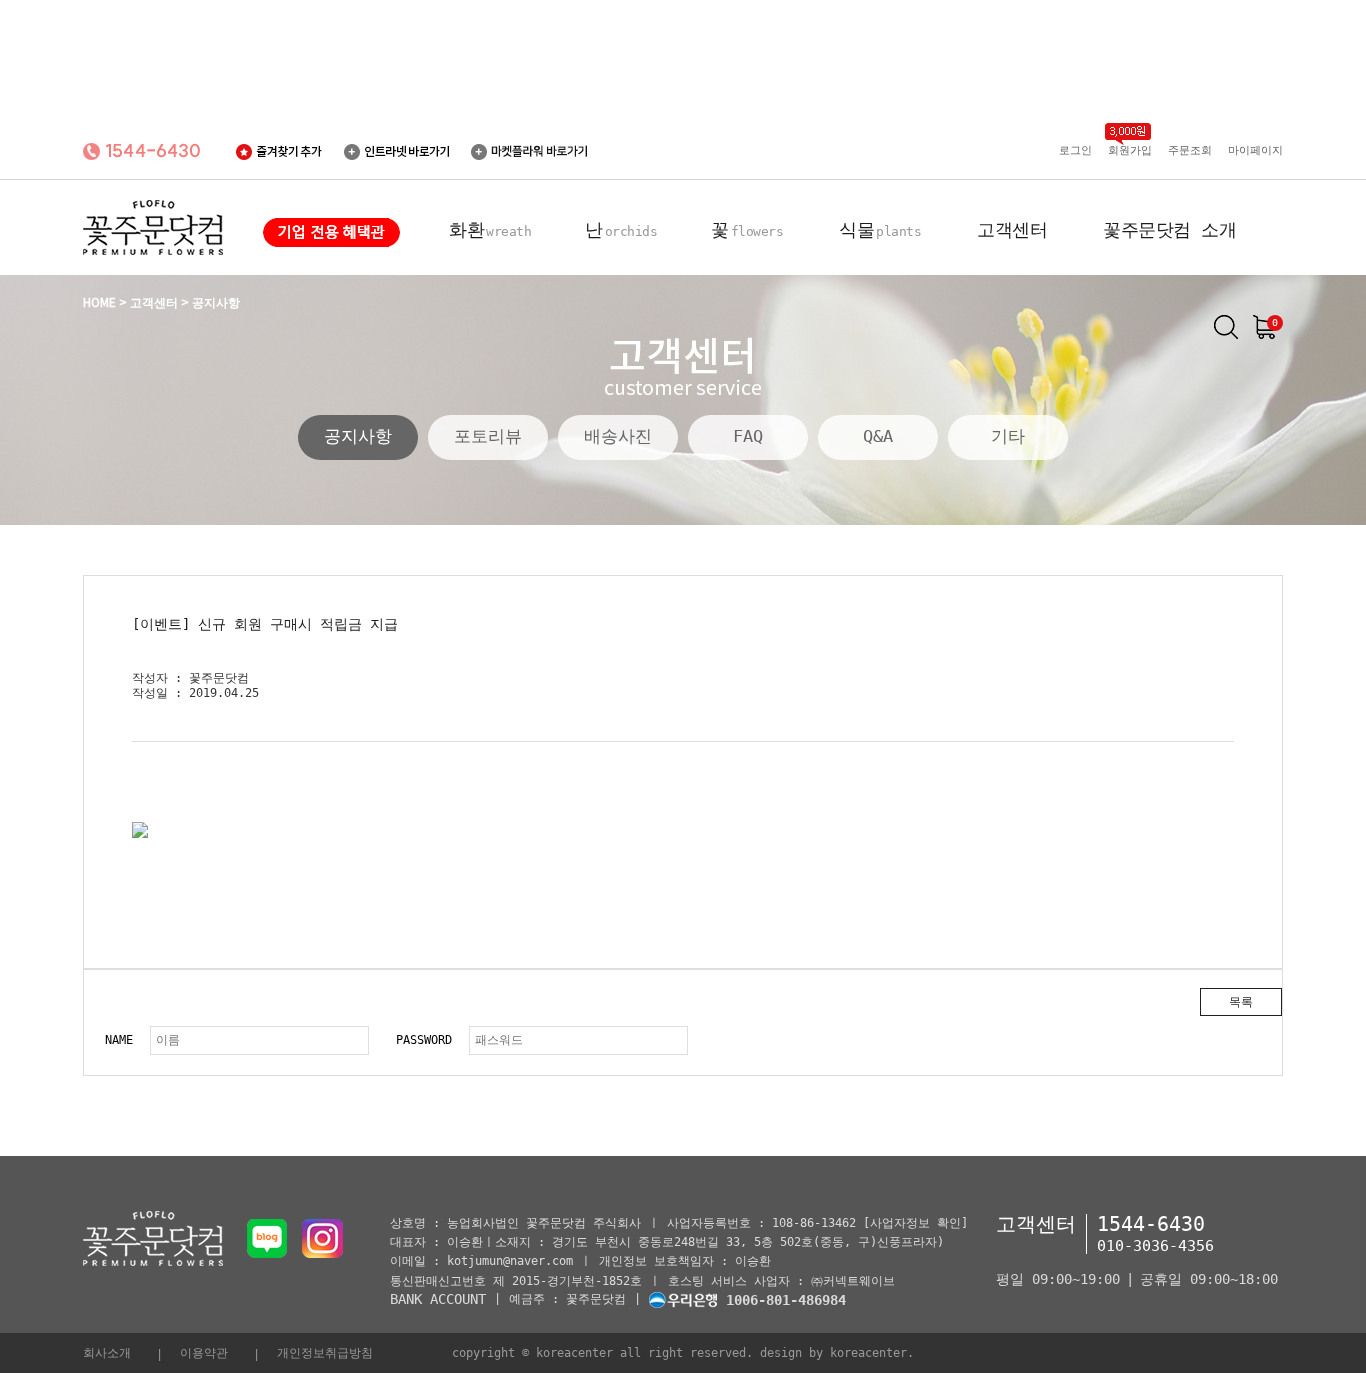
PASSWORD (424, 1040)
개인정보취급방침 (325, 1353)
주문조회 (1190, 150)
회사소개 (107, 1353)
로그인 (1075, 150)
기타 (1008, 436)
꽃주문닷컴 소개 (1169, 229)
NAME (119, 1040)
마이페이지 (1255, 150)
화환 (490, 229)
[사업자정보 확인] (915, 1223)
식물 (880, 229)
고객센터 (1012, 229)
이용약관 (204, 1353)
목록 (1241, 1002)
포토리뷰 (488, 436)
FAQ (748, 436)
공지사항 (358, 436)
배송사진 (618, 436)
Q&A (878, 436)
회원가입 (1130, 150)
